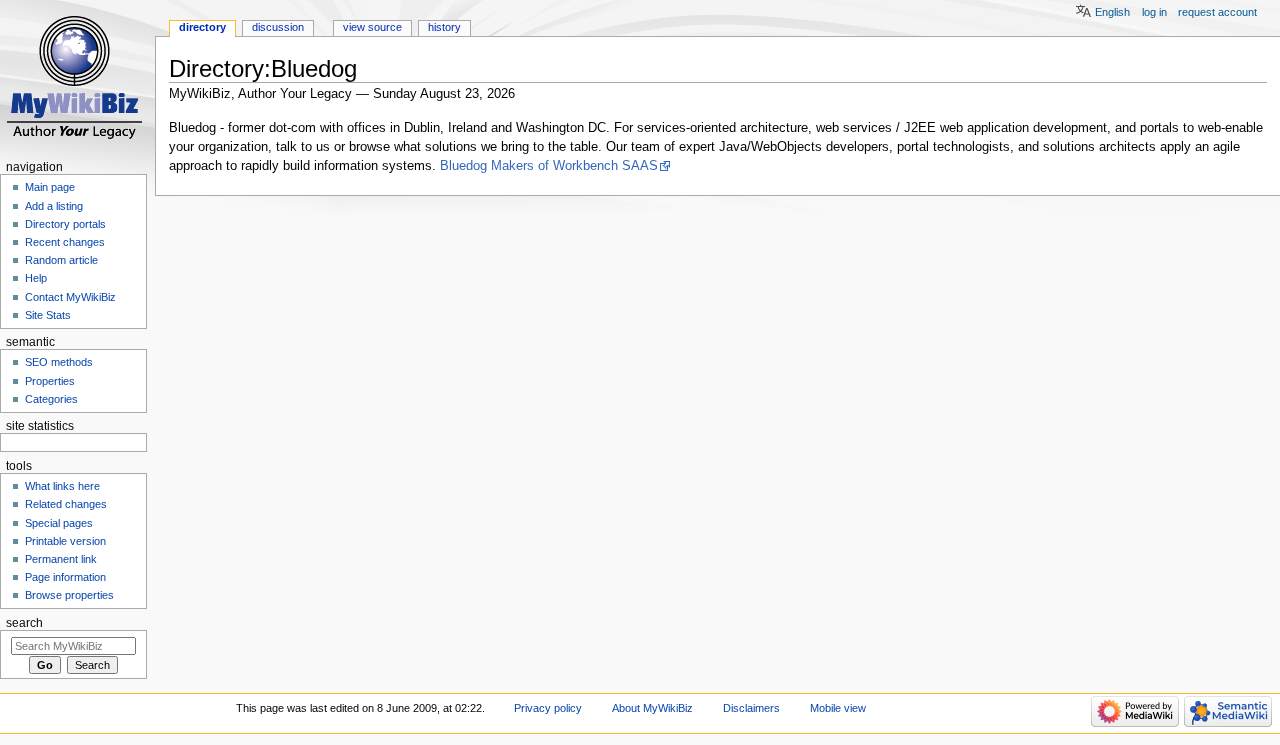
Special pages (59, 523)
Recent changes (65, 242)
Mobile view (838, 708)
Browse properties (69, 595)
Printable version (65, 541)
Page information (65, 577)
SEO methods (59, 362)
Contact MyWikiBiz (70, 297)
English (1112, 12)
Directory (202, 27)
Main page (50, 187)
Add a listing (54, 206)
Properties (50, 381)
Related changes (66, 504)
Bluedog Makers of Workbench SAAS (549, 166)
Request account (1217, 12)
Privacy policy (548, 708)
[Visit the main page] (77, 77)
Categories (51, 399)
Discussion (278, 27)
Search (24, 623)
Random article (61, 260)
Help (36, 278)
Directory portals (65, 224)
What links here (62, 486)
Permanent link (61, 559)
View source (372, 27)
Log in (1154, 12)
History (444, 27)
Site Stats (48, 315)
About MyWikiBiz (652, 708)
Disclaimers (751, 708)
